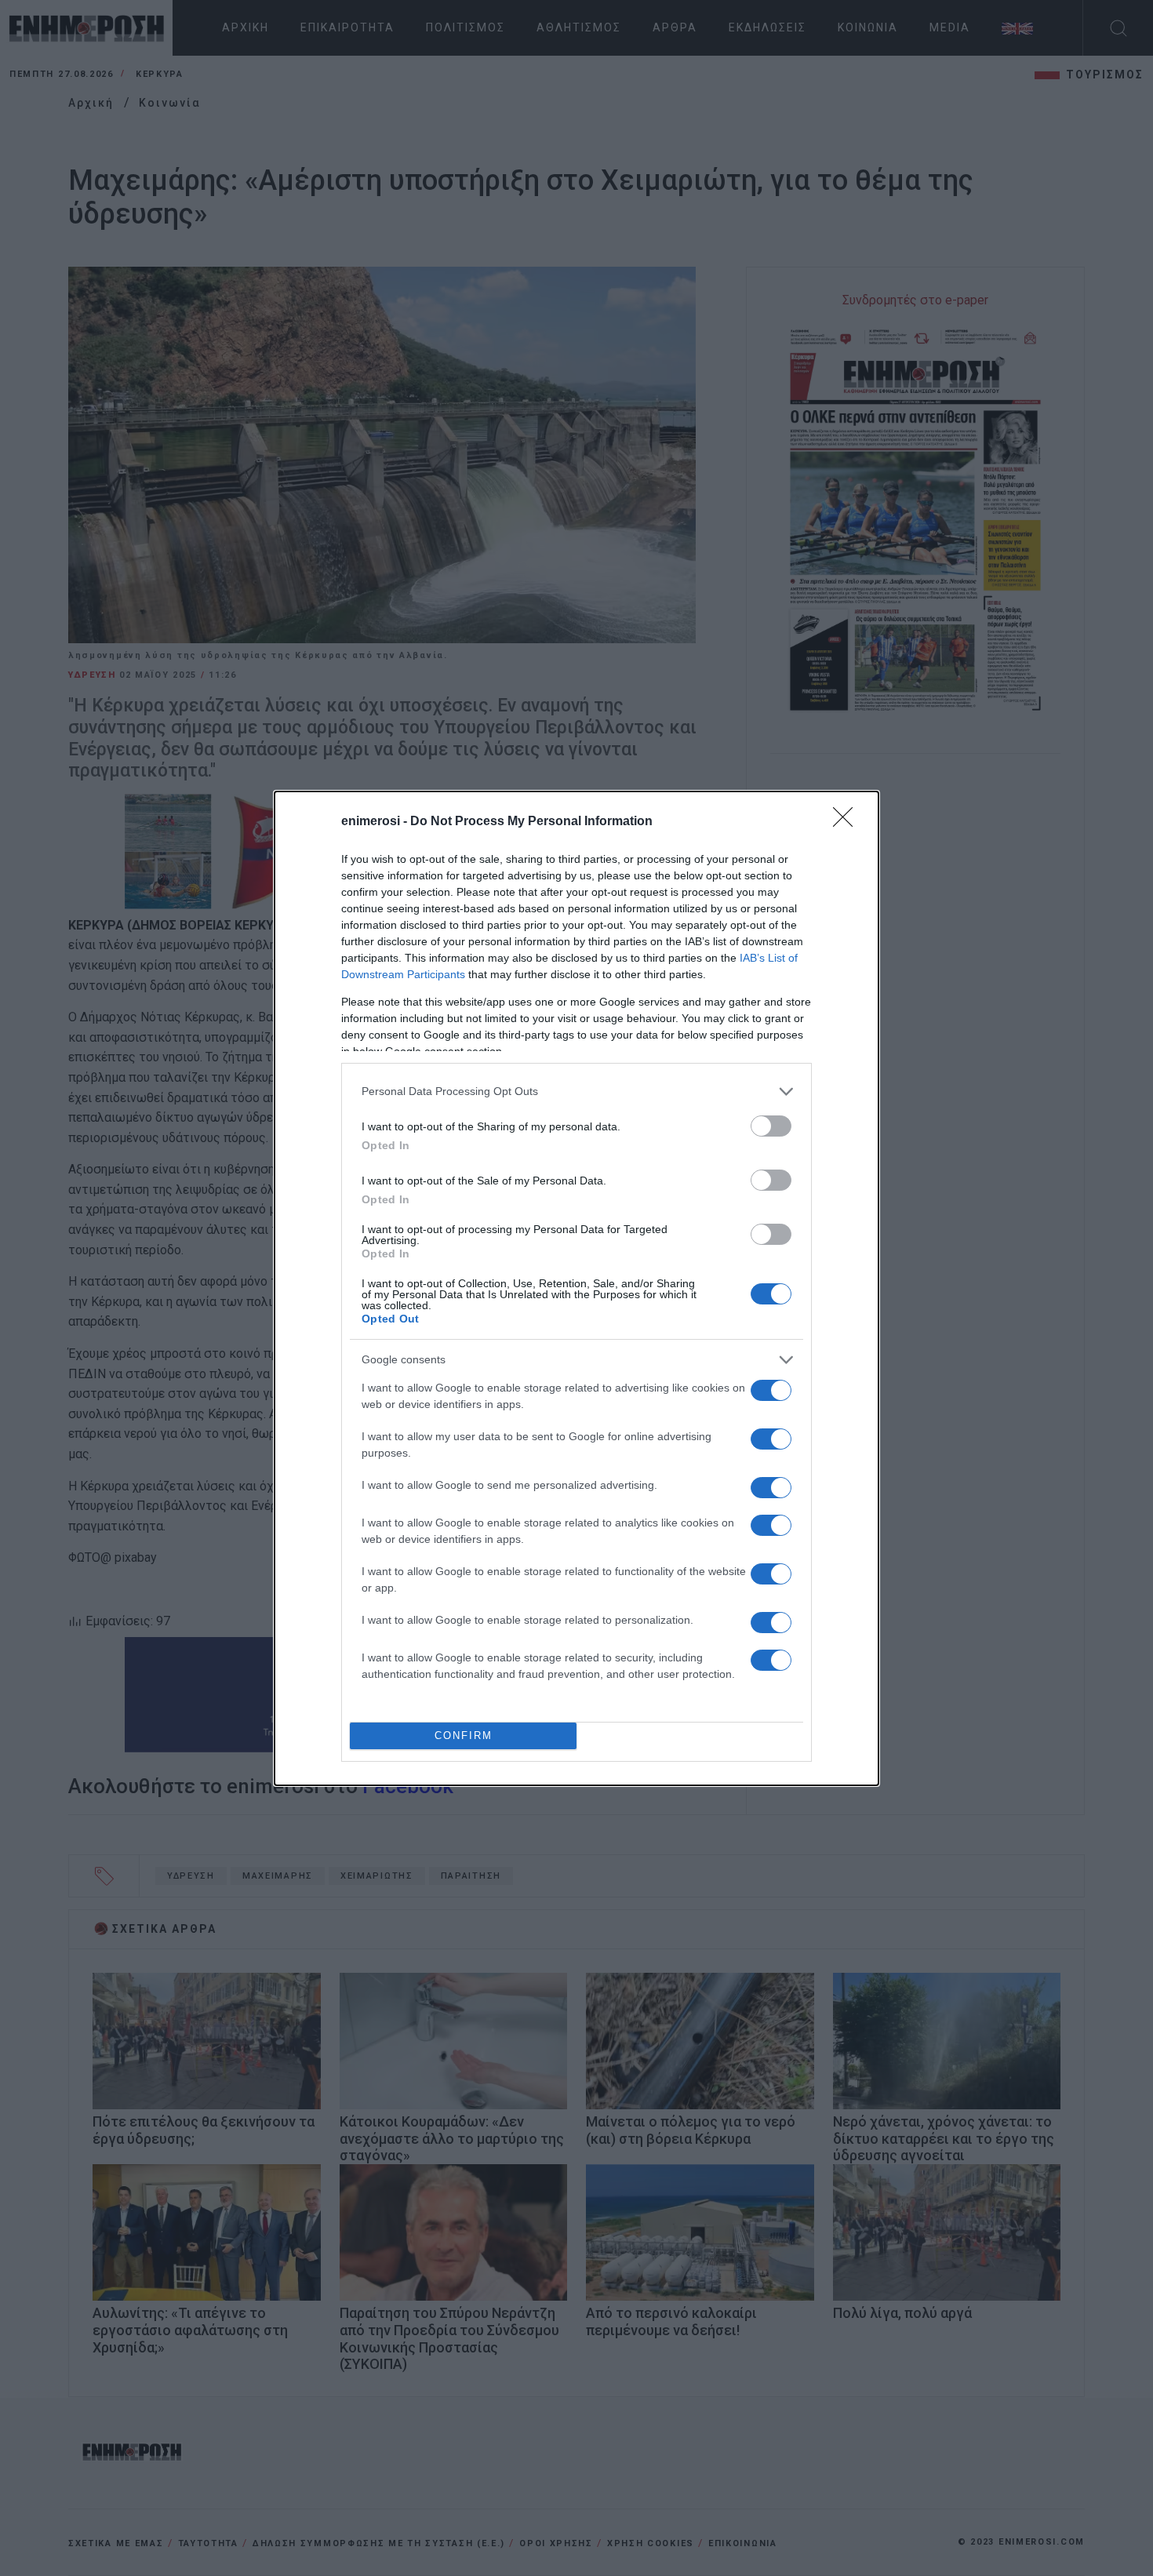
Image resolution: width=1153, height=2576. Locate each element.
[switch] (771, 1126)
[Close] (848, 822)
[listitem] (576, 1092)
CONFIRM (464, 1736)
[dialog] (576, 1288)
